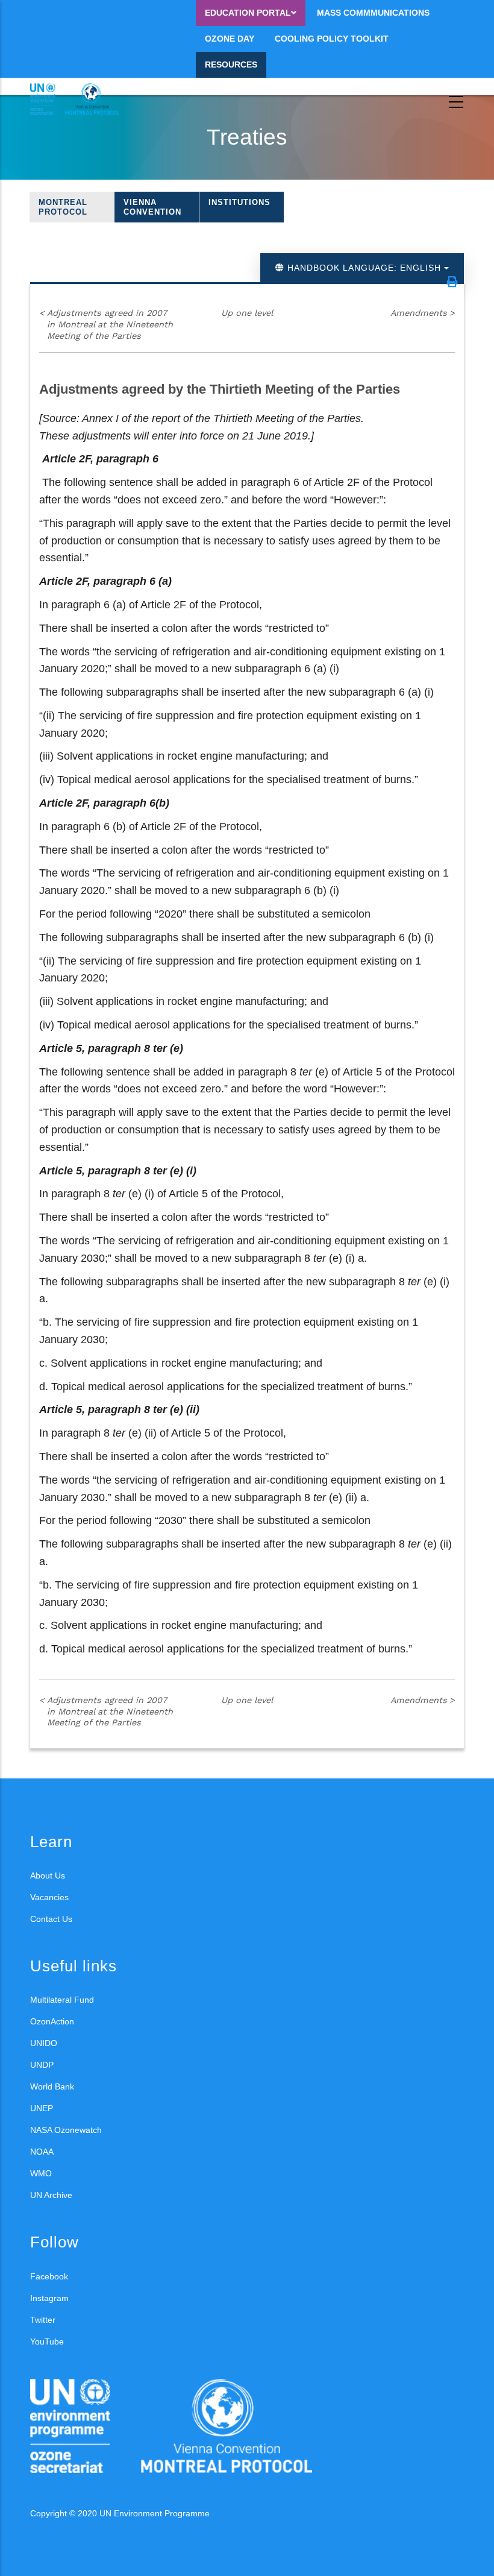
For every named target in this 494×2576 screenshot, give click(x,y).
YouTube (47, 2341)
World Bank (52, 2086)
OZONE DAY (230, 39)
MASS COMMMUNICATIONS (373, 13)
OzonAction (52, 2021)
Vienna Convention (152, 207)
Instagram (49, 2298)
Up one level (247, 313)
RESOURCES (231, 65)
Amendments (423, 313)
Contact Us (51, 1919)
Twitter (43, 2320)
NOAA (42, 2152)
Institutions (239, 202)
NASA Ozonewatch (66, 2130)
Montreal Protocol (63, 207)
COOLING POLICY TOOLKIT (332, 39)
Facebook (49, 2276)
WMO (41, 2173)
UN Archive (51, 2195)
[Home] (84, 99)
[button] (452, 282)
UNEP (42, 2108)
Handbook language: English (364, 268)
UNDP (42, 2065)
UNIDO (44, 2043)
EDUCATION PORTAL (248, 13)
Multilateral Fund (62, 2000)
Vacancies (49, 1897)
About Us (48, 1875)
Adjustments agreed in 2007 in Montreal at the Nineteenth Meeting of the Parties (106, 324)
